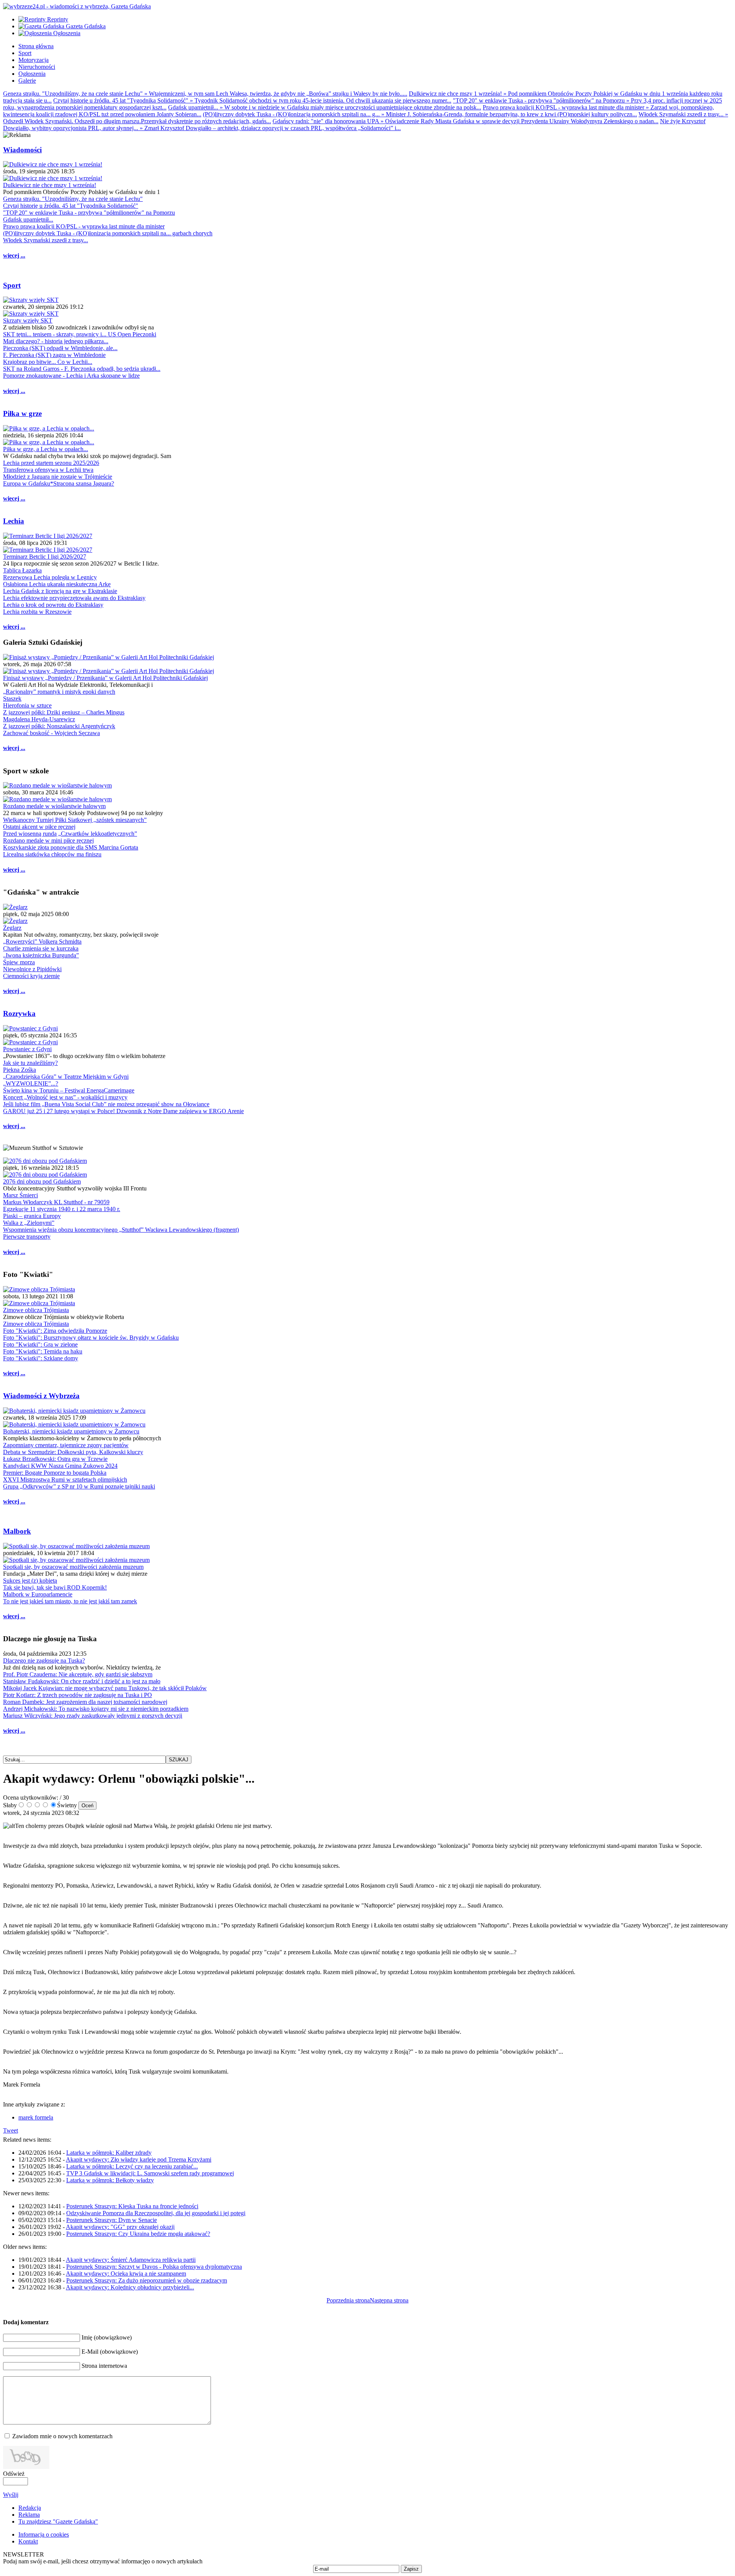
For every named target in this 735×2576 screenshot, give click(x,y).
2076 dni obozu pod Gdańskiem (42, 1181)
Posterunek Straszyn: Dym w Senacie (112, 2220)
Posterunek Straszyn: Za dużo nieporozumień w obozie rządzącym (147, 2280)
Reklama (29, 2515)
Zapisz (411, 2569)
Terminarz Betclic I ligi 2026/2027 (45, 557)
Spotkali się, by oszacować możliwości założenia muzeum (73, 1567)
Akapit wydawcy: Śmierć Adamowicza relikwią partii (131, 2260)
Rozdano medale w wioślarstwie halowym (54, 806)
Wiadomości (22, 150)
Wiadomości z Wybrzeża (41, 1396)
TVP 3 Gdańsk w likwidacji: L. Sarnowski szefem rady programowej (150, 2173)
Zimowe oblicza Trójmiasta (36, 1310)
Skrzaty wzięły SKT (28, 320)
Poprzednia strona (348, 2300)
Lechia (14, 521)
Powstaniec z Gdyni (27, 1049)
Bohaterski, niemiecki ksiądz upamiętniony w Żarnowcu (71, 1431)
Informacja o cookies (44, 2534)
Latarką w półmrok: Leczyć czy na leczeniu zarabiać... (132, 2166)
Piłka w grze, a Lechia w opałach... (46, 449)
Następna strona (389, 2300)
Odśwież (14, 2474)
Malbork (17, 1531)
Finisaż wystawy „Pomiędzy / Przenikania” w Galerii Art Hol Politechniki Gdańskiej (105, 678)
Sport (12, 285)
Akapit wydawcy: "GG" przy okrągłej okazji (120, 2227)
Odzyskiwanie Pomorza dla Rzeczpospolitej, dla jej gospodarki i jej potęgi (156, 2213)
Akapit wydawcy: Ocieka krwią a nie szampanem (126, 2274)
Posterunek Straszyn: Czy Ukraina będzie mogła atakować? (138, 2234)
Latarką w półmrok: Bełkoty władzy (110, 2180)
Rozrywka (19, 1013)
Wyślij (11, 2495)
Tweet (11, 2130)
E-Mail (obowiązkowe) (110, 2352)
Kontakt (28, 2541)
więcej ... (14, 255)
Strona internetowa (104, 2366)
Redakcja (30, 2508)
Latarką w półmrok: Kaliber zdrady (109, 2153)
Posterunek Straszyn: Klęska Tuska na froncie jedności (132, 2206)
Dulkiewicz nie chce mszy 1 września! (50, 185)
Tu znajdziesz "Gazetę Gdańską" (58, 2521)
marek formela (36, 2117)
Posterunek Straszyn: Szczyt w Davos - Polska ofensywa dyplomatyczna (154, 2267)
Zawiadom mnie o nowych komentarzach (62, 2436)
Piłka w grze (22, 413)
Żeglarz (12, 928)
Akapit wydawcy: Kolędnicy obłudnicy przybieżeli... (130, 2287)
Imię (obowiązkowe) (107, 2337)
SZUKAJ (179, 1760)
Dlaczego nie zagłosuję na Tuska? (44, 1661)
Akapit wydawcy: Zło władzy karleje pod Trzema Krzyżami (139, 2159)
